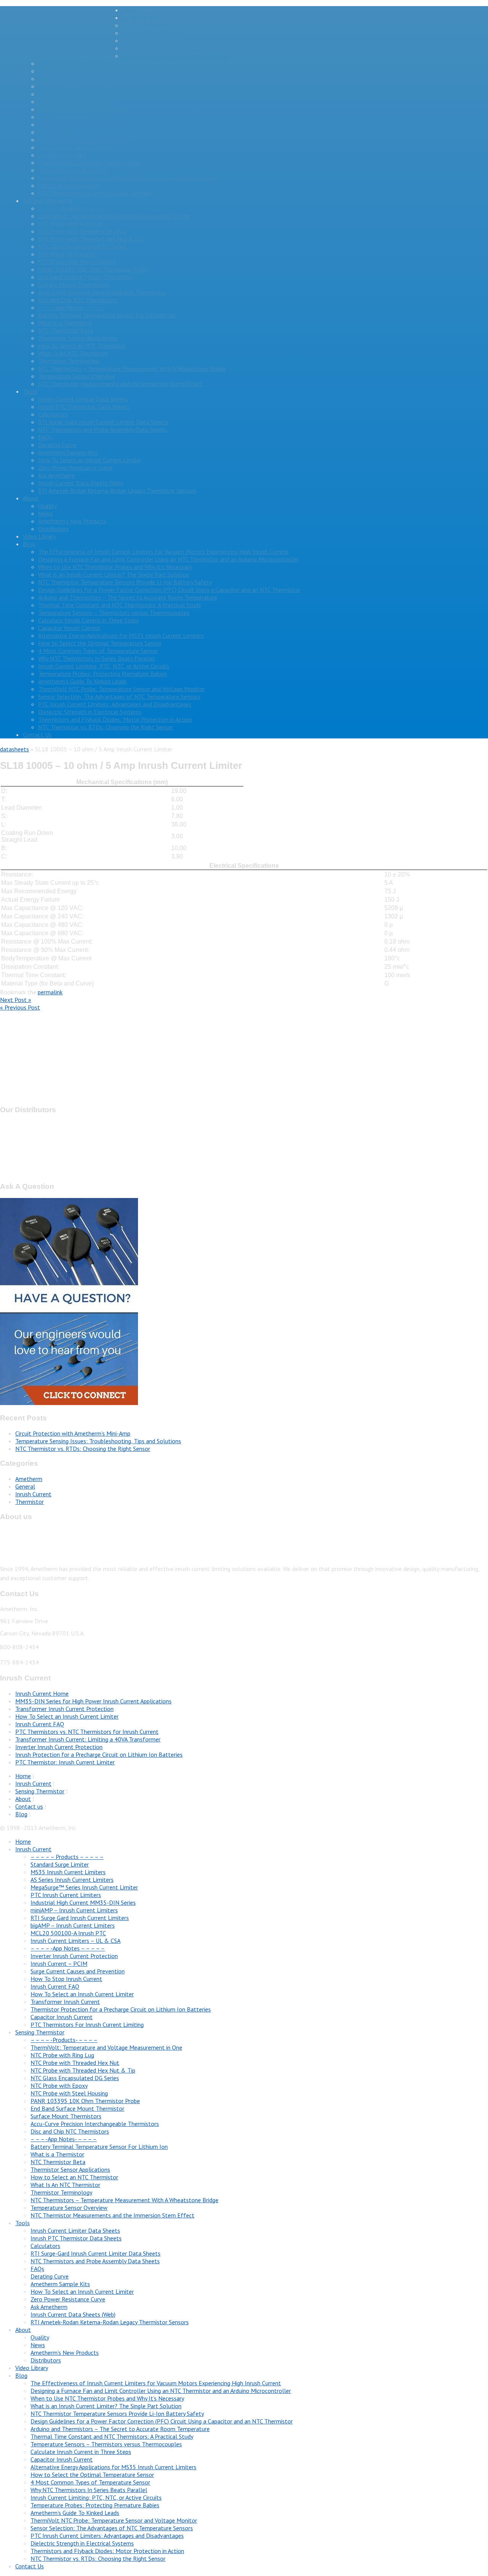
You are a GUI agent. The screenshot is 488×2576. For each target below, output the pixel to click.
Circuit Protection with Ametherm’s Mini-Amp (73, 1433)
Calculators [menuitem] (45, 2246)
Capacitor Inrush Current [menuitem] (62, 2017)
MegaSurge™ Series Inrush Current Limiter (176, 56)
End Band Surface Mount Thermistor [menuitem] (77, 2108)
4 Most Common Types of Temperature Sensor (98, 651)
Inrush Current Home (42, 1693)
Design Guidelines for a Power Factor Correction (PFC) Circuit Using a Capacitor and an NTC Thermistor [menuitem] (162, 2421)
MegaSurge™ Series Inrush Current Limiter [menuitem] (84, 1887)
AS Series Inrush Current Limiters (164, 48)
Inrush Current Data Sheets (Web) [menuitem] (73, 2314)
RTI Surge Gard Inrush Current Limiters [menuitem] (80, 1918)
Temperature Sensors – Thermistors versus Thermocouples (114, 613)
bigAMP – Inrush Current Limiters (80, 94)
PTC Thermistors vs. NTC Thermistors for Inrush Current (87, 1732)
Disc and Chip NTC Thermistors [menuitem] (70, 2131)
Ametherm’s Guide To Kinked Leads (83, 681)
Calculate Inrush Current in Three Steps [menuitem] (81, 2452)
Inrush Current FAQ (63, 155)
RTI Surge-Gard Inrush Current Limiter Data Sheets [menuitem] (96, 2253)
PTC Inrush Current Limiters (73, 63)
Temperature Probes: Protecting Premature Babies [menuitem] (95, 2505)
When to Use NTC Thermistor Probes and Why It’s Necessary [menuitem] (107, 2398)
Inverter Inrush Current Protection (82, 124)
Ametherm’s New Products (72, 521)
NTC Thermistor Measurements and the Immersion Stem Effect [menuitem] (112, 2215)
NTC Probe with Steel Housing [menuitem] (69, 2093)
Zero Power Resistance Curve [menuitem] (68, 2299)
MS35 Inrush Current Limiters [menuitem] (68, 1872)
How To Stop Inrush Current (74, 147)
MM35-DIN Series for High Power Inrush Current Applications (93, 1701)
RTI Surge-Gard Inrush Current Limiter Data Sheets (103, 422)
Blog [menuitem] (21, 2375)
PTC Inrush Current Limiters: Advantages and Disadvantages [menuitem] (107, 2536)
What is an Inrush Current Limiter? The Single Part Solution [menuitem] (106, 2406)
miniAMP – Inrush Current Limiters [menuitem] (74, 1910)
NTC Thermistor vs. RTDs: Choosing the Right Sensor (106, 727)
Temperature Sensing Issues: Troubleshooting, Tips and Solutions (98, 1441)
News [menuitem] (38, 2345)
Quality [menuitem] (40, 2337)
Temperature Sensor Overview (77, 376)
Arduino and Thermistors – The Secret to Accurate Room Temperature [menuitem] (120, 2429)
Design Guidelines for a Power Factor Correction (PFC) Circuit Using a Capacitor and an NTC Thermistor (169, 590)
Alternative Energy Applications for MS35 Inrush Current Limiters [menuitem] (113, 2467)
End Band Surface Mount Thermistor (85, 277)
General (25, 1486)
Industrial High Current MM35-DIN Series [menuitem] (83, 1902)
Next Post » (16, 1000)
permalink (50, 992)
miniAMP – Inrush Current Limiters (82, 79)
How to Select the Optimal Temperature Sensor (100, 643)
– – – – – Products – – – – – (159, 25)
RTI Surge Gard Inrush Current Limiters (87, 86)
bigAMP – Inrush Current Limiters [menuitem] (73, 1925)
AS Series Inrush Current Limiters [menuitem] (72, 1880)
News (45, 513)
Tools (30, 391)
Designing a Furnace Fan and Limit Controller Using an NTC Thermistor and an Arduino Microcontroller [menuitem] (161, 2391)
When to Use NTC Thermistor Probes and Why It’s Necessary (115, 567)
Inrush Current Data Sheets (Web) (81, 483)
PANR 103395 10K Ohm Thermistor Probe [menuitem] (85, 2101)
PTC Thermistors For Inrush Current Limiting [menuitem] (87, 2024)
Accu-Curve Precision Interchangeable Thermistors (102, 292)
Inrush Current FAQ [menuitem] (55, 1986)
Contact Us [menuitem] (30, 2566)
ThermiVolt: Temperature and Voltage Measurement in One (114, 216)
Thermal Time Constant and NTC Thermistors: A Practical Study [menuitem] (112, 2436)
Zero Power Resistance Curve (75, 468)
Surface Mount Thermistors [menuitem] (66, 2116)
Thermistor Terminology (69, 361)
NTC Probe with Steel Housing (77, 262)
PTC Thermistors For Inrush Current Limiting (95, 193)
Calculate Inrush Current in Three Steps (88, 620)
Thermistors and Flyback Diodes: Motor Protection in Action (115, 719)
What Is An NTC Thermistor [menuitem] (65, 2185)
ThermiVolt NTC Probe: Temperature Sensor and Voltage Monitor (121, 689)
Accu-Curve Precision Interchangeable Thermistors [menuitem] (95, 2124)
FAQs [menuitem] (37, 2269)
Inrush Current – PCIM (67, 132)
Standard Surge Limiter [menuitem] (60, 1864)
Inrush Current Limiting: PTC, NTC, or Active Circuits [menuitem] (96, 2497)
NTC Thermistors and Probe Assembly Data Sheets (103, 429)
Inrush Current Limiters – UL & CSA (83, 109)
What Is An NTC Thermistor (73, 353)
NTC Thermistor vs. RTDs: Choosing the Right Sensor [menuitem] (98, 2558)
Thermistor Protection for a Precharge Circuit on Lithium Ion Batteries (128, 178)
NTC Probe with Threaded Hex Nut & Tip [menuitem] (83, 2070)
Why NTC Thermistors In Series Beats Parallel (96, 658)
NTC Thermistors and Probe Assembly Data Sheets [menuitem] (95, 2261)
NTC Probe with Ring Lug (70, 224)
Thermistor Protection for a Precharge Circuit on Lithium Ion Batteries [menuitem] (121, 2009)
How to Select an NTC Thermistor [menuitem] (74, 2177)
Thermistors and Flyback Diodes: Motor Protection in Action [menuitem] (107, 2551)
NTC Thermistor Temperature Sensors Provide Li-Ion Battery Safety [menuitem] (117, 2414)
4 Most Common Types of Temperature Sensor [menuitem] (90, 2482)
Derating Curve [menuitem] (50, 2276)
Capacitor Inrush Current (69, 185)
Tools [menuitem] (22, 2223)
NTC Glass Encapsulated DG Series (82, 246)
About (31, 498)
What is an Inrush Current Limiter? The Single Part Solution (114, 574)
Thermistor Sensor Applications (78, 338)
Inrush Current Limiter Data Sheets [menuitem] (75, 2230)
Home (130, 10)
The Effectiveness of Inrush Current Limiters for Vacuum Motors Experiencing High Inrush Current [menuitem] (156, 2383)
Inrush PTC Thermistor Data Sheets (84, 407)
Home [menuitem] (23, 1841)
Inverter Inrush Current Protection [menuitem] (74, 1956)
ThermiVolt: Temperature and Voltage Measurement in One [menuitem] (106, 2047)
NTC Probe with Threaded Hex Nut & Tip (91, 239)
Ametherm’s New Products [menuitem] (65, 2352)
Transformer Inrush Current (73, 170)
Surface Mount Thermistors (74, 285)
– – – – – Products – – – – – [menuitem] (67, 1857)
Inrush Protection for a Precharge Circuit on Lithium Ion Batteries (99, 1754)
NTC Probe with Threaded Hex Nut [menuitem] (75, 2063)
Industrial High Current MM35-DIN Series (91, 71)
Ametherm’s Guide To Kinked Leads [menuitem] (75, 2513)
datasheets (14, 749)
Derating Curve (57, 445)
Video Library (39, 536)
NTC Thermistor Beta (66, 330)
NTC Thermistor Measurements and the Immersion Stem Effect (120, 384)
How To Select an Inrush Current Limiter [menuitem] (82, 1994)
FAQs (45, 437)
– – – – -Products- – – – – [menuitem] (64, 2040)
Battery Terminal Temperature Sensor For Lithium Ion (107, 315)
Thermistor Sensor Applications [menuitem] (70, 2169)
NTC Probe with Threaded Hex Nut (83, 231)
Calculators (53, 414)
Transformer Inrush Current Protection (64, 1709)
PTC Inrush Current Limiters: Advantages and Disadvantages (115, 704)
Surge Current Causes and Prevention (85, 140)
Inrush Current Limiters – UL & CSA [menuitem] (75, 1941)
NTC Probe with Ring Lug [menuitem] (62, 2055)
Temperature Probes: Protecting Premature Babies (103, 674)
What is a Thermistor (65, 323)
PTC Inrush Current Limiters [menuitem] (66, 1895)
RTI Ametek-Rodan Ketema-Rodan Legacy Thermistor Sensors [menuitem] (110, 2322)
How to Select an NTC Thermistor (82, 346)
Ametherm (29, 1479)
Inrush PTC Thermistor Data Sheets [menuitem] (76, 2238)
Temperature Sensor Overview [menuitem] (69, 2208)
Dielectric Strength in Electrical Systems (90, 712)
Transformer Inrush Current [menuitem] (65, 2002)
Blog (29, 544)
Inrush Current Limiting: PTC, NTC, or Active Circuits (104, 666)
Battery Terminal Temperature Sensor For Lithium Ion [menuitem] (99, 2147)
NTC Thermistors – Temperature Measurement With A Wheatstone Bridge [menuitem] (124, 2200)
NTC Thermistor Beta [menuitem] (58, 2162)
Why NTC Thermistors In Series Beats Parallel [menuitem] (89, 2490)
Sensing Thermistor (47, 201)
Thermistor (30, 1502)
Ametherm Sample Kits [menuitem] (60, 2284)
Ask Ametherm (57, 475)
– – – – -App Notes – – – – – (75, 117)
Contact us (29, 1806)
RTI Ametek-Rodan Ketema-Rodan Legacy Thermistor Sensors (117, 490)
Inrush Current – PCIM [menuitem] (59, 1963)
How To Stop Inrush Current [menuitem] (66, 1979)
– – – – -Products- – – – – (72, 208)
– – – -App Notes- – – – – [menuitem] (64, 2139)
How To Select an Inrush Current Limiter (90, 162)
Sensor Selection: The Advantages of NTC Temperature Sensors (119, 696)
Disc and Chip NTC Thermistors (77, 300)
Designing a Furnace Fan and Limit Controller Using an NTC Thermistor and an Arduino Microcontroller (168, 559)
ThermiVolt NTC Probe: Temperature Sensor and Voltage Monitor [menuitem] (114, 2520)
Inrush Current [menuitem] (33, 1849)
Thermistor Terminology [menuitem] (61, 2192)
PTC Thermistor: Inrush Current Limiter (65, 1762)
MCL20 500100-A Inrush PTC (76, 101)
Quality (47, 506)
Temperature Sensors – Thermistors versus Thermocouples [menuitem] (106, 2444)
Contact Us (37, 735)
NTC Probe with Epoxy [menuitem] (59, 2086)
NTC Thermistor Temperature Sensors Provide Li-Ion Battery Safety (125, 582)
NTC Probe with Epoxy (67, 254)
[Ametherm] (61, 43)
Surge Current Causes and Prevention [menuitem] (78, 1971)
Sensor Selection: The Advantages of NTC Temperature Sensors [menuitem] (112, 2528)
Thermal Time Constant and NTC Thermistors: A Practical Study (120, 605)
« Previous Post (20, 1007)
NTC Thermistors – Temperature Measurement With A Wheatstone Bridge (132, 368)
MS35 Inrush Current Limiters (160, 40)
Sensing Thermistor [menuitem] (40, 2032)
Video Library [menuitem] (32, 2368)
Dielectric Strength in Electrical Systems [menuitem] (82, 2543)
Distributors (53, 529)
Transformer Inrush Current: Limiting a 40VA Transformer (88, 1739)
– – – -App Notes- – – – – (71, 307)
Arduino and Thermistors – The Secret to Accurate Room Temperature (128, 597)
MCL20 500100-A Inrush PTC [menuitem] (68, 1933)
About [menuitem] (23, 2330)
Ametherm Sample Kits (68, 452)
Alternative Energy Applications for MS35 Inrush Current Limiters (121, 635)
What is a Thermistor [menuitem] (57, 2154)
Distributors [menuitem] (46, 2360)
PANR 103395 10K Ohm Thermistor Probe (93, 269)
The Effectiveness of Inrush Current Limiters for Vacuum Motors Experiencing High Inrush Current (163, 552)
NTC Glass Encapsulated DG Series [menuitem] (75, 2078)
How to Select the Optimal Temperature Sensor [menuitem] (92, 2475)
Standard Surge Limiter (151, 33)
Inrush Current (140, 18)
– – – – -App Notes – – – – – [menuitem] (68, 1948)
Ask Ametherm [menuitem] (49, 2307)
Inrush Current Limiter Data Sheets (83, 399)
